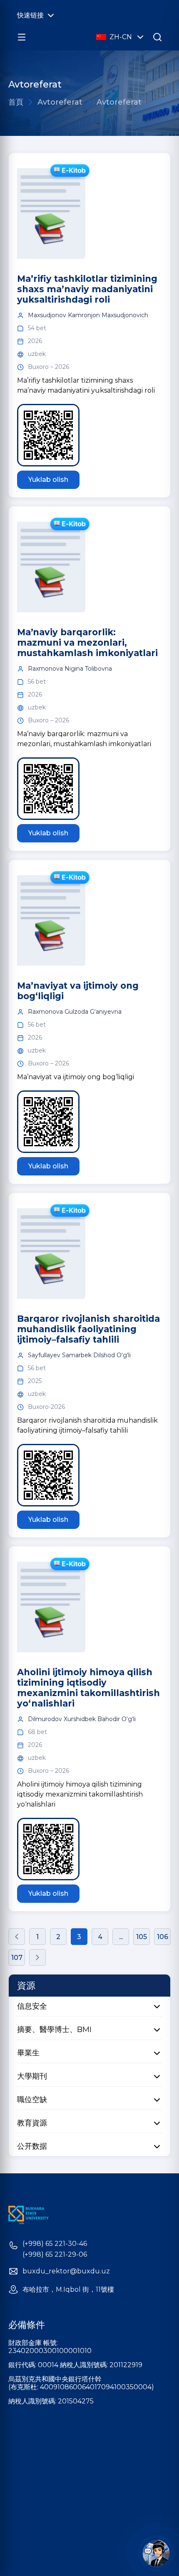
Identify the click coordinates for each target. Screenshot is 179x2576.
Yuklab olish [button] (48, 480)
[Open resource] (22, 37)
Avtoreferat (60, 102)
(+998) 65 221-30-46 (55, 2244)
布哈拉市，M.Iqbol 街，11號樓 (68, 2290)
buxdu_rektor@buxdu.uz (66, 2271)
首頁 (16, 102)
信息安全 (32, 2006)
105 (142, 1937)
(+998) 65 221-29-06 (55, 2255)
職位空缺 (32, 2100)
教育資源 (32, 2123)
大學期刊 (32, 2076)
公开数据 (32, 2146)
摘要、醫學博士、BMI (54, 2030)
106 (163, 1937)
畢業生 (28, 2053)
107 (17, 1958)
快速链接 (30, 15)
